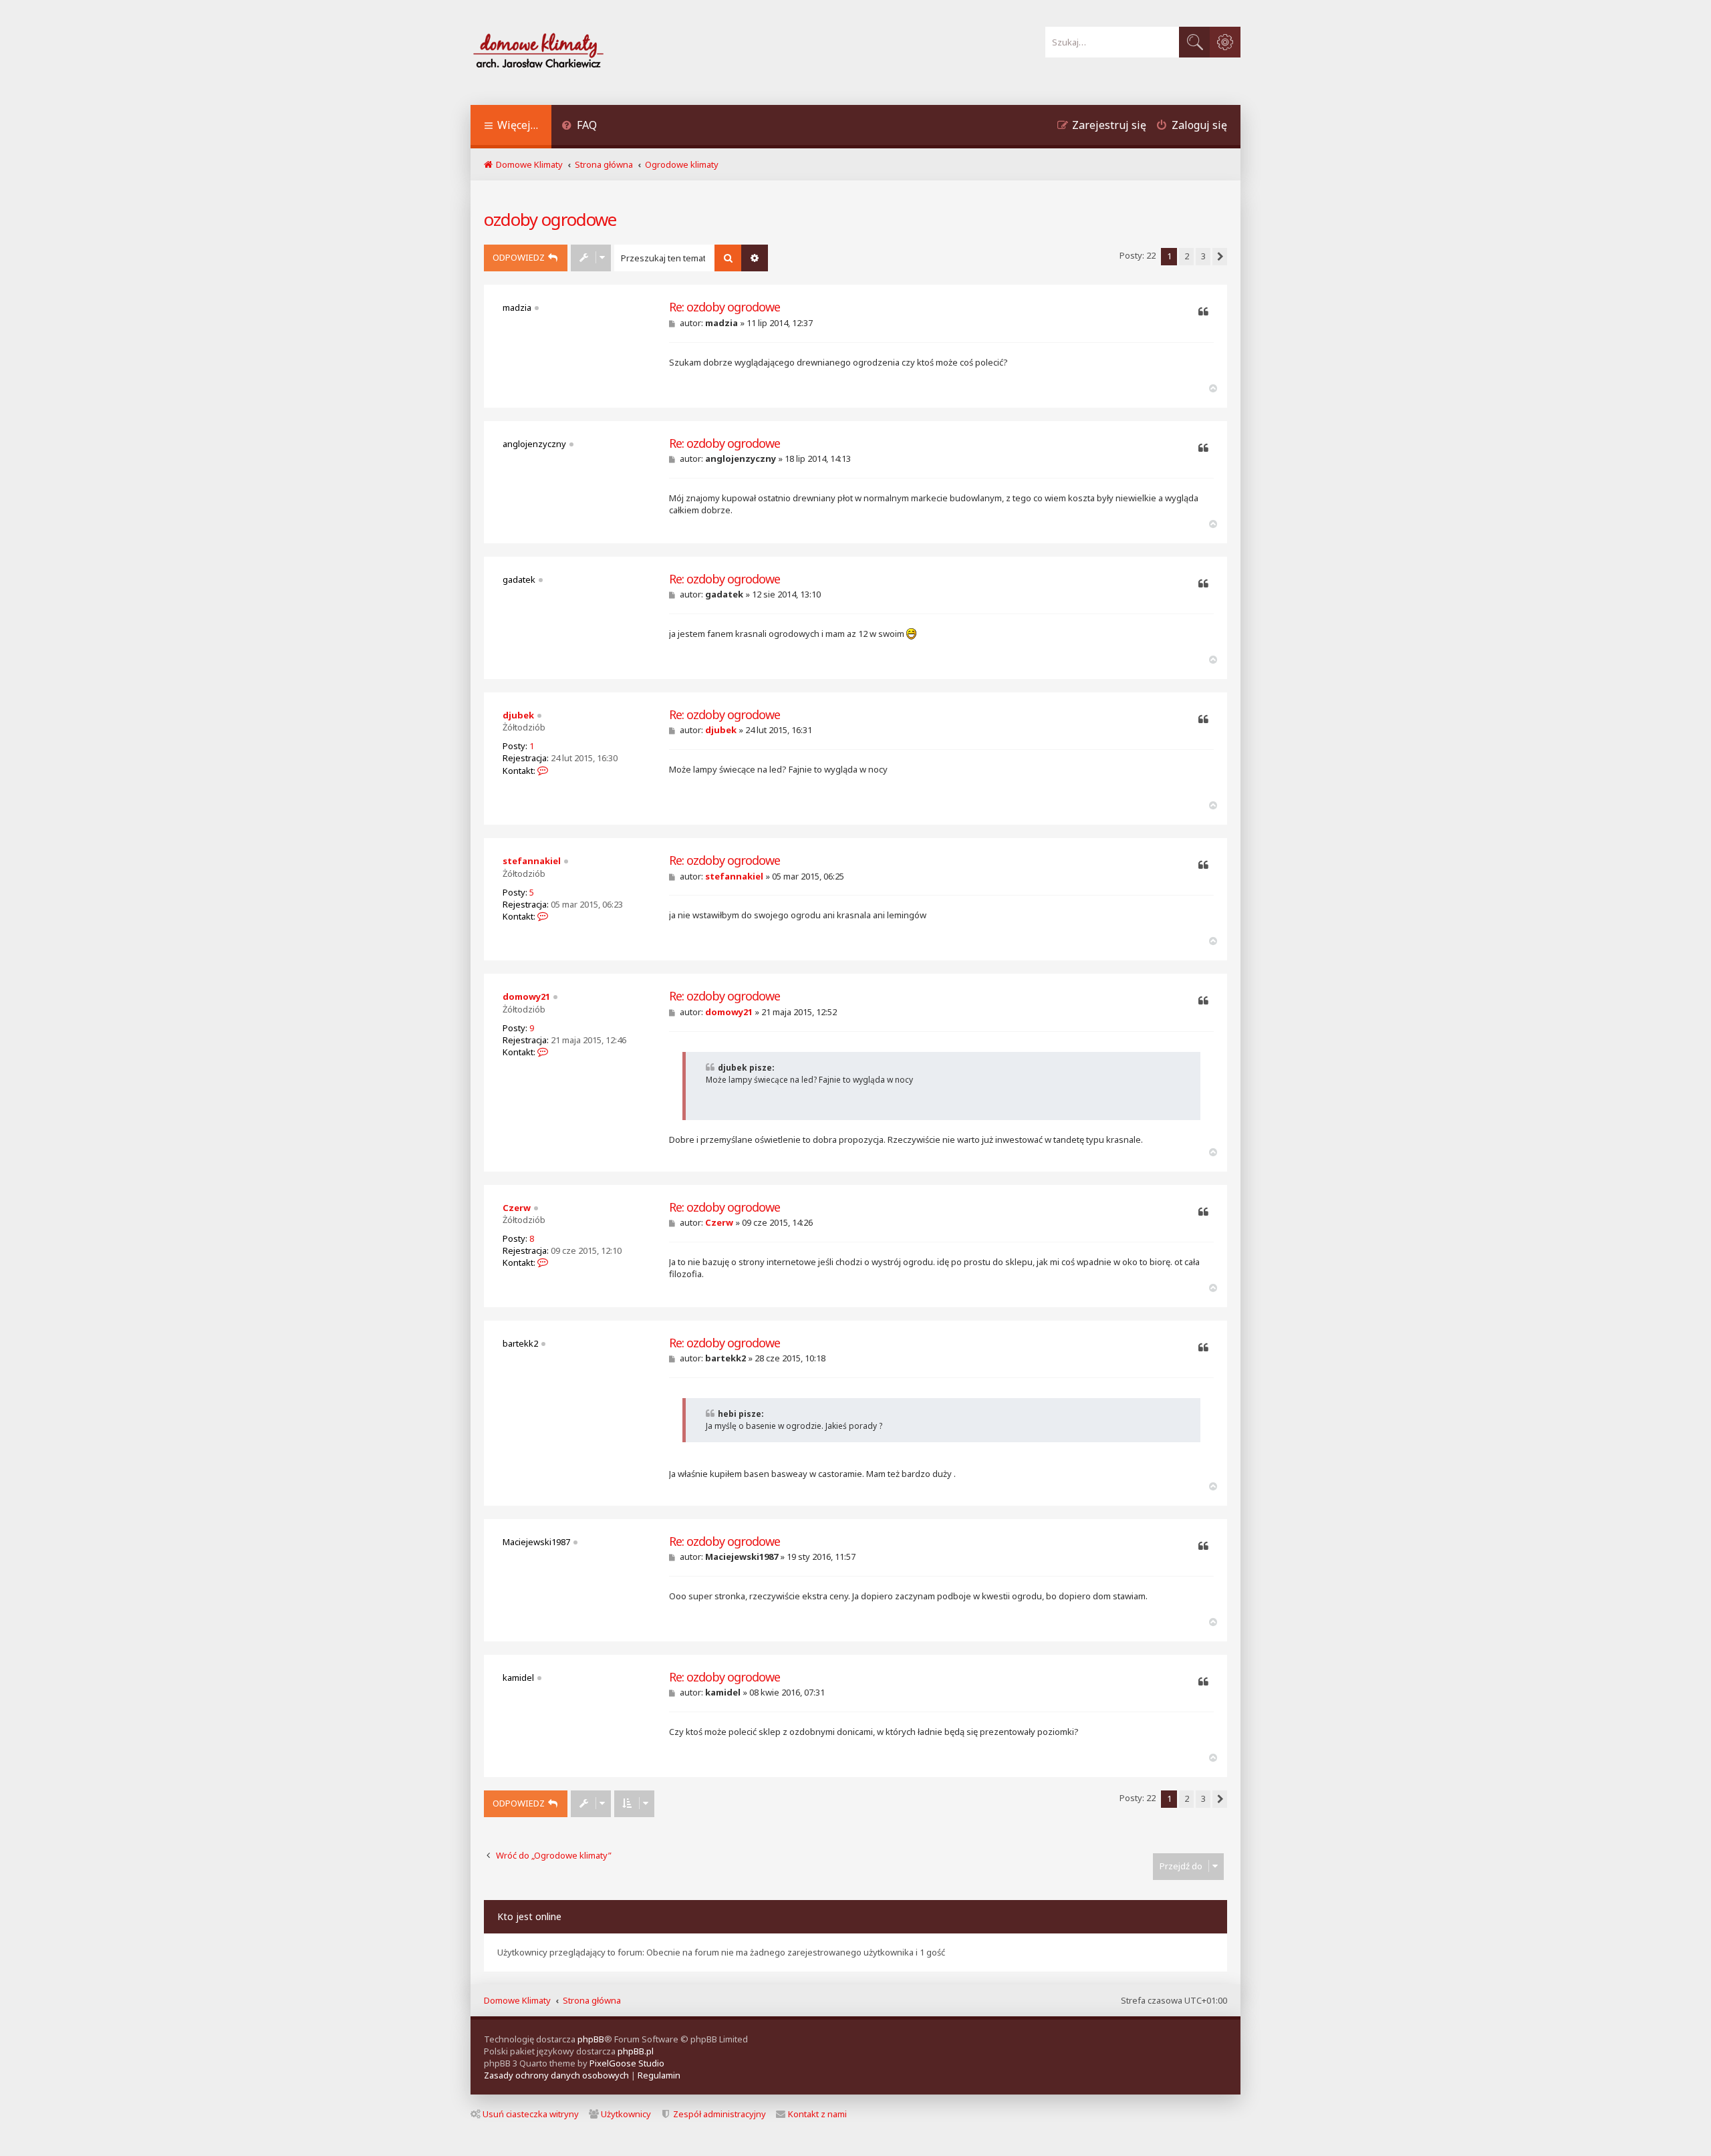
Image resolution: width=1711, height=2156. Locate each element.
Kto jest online (529, 1916)
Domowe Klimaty (517, 2000)
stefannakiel (532, 861)
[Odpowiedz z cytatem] (1203, 312)
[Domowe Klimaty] (573, 52)
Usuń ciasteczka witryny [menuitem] (531, 2114)
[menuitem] (579, 127)
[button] (1220, 257)
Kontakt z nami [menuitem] (817, 2114)
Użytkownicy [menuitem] (626, 2114)
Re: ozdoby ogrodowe (725, 307)
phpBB (591, 2039)
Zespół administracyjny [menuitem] (719, 2114)
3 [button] (1203, 256)
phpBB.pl (636, 2051)
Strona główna (592, 2000)
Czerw (517, 1208)
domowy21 (526, 996)
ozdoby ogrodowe (550, 219)
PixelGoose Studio (627, 2063)
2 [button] (1187, 256)
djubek (518, 715)
